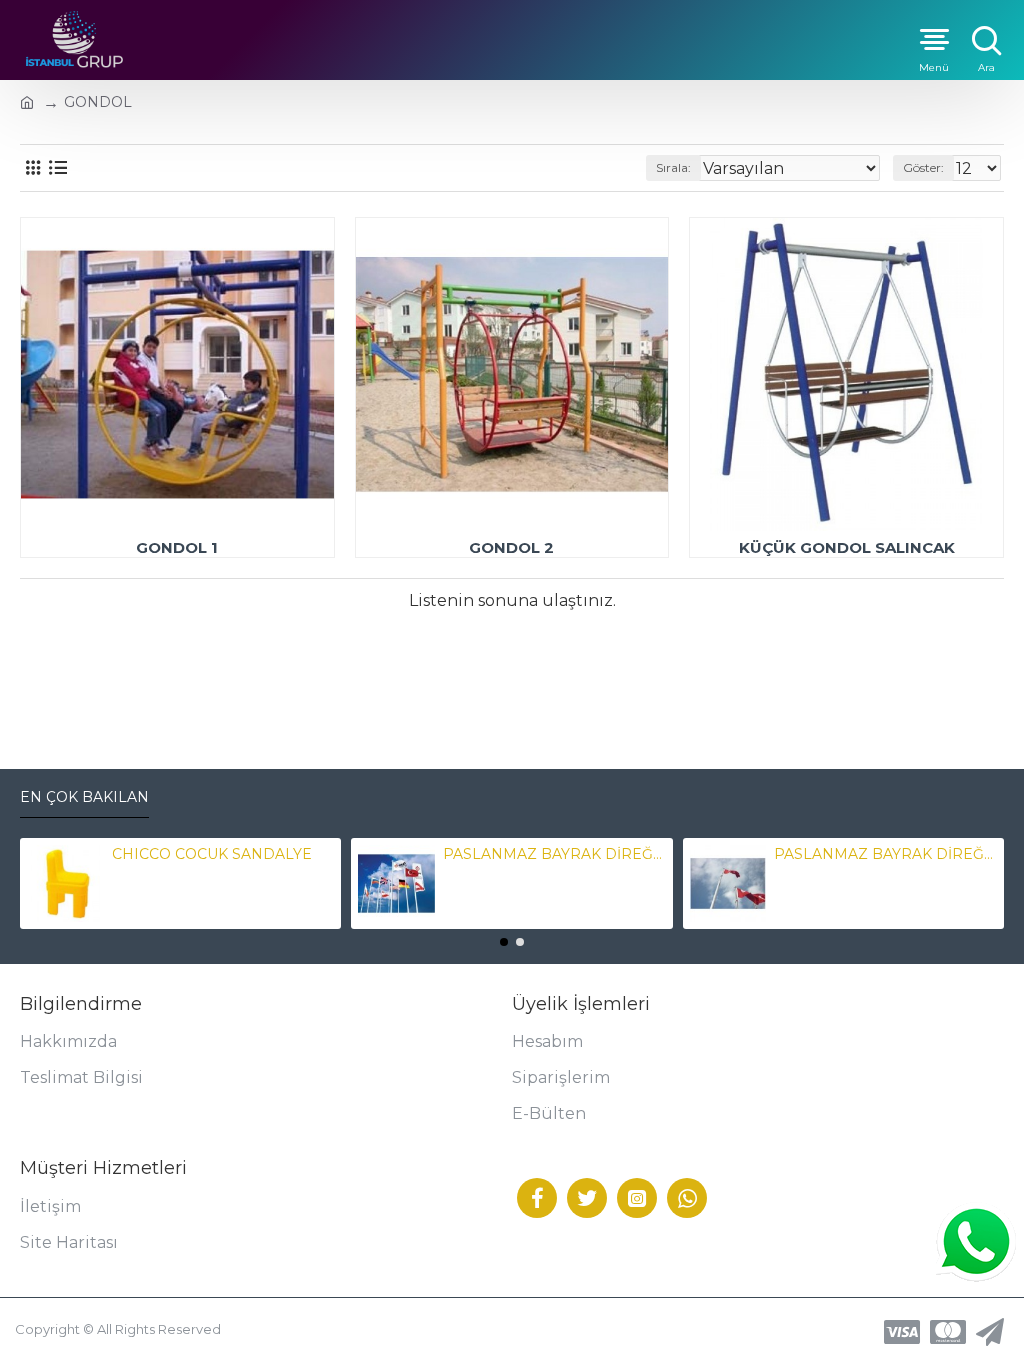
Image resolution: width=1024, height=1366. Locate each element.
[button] (504, 942)
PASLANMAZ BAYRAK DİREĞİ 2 (885, 854)
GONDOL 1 (177, 547)
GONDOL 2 (511, 547)
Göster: (923, 167)
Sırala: (673, 167)
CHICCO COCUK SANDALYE (212, 854)
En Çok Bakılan (84, 797)
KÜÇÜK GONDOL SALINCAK (847, 547)
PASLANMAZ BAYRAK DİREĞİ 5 (554, 854)
